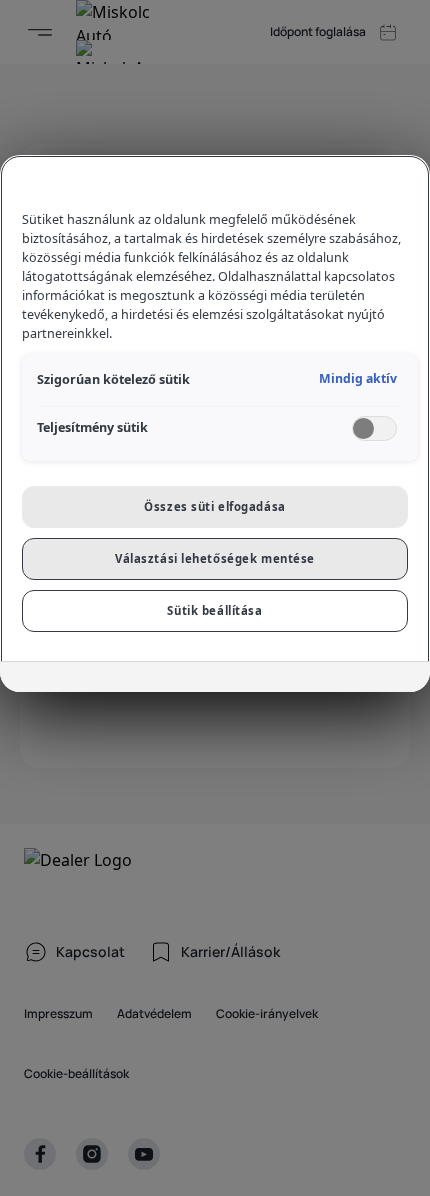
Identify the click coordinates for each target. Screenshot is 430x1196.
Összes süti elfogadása (215, 506)
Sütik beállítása (214, 610)
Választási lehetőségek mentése (215, 558)
